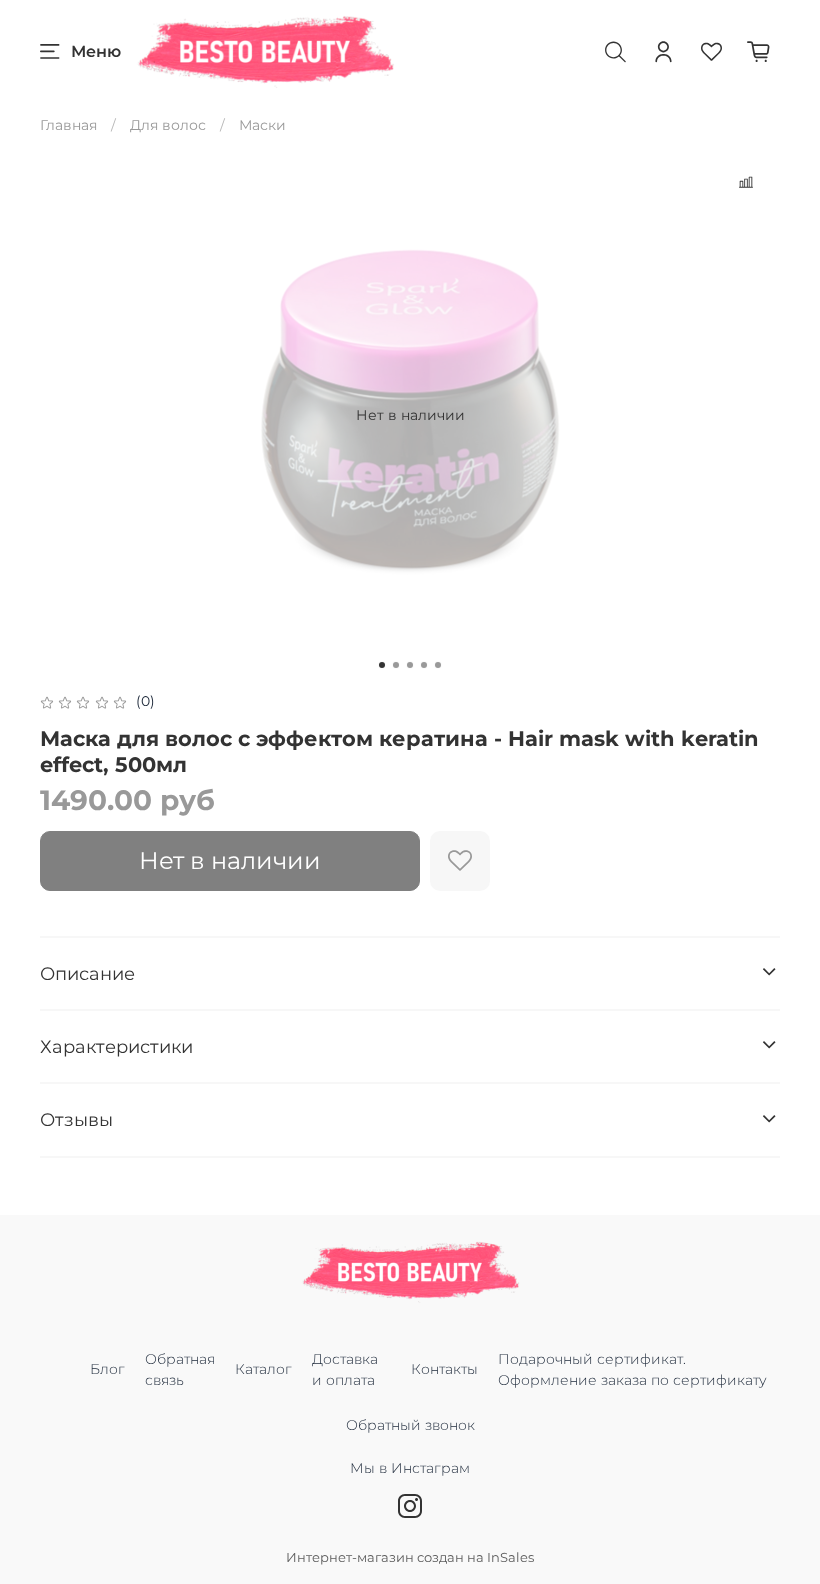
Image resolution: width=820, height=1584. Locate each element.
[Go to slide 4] (424, 665)
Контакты (444, 1369)
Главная (68, 125)
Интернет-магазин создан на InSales (410, 1557)
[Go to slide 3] (410, 665)
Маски (262, 125)
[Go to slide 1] (382, 665)
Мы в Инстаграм (410, 1468)
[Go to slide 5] (438, 665)
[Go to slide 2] (396, 665)
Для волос (168, 125)
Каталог (263, 1369)
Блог (107, 1369)
